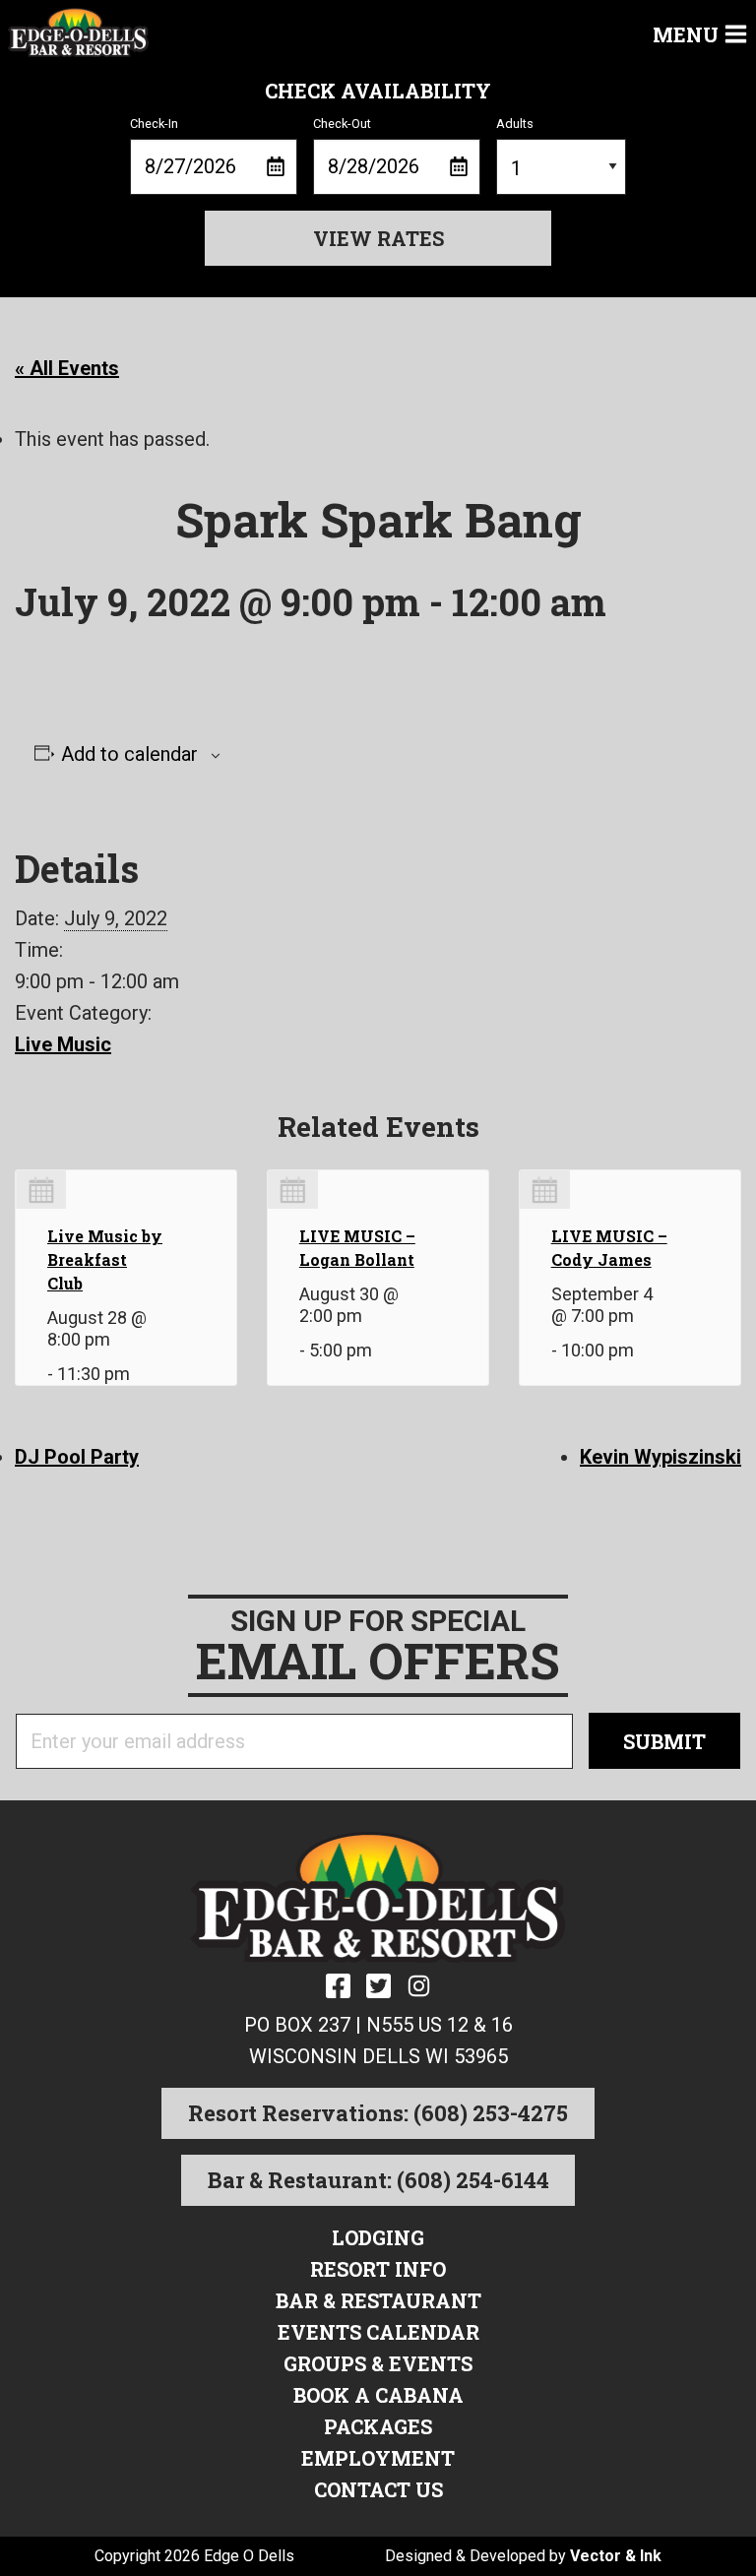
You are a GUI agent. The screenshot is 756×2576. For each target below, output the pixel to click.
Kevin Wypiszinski (661, 1457)
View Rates (378, 238)
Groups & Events (378, 2363)
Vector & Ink (616, 2556)
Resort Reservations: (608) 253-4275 (378, 2113)
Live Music (63, 1044)
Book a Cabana (378, 2395)
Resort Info (378, 2269)
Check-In (154, 124)
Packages (378, 2426)
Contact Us (378, 2489)
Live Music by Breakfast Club (105, 1259)
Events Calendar (378, 2332)
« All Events (67, 368)
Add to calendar (129, 754)
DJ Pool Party (77, 1457)
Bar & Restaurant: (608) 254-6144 (378, 2180)
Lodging (378, 2237)
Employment (378, 2458)
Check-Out (342, 124)
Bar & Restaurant (378, 2300)
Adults (515, 124)
